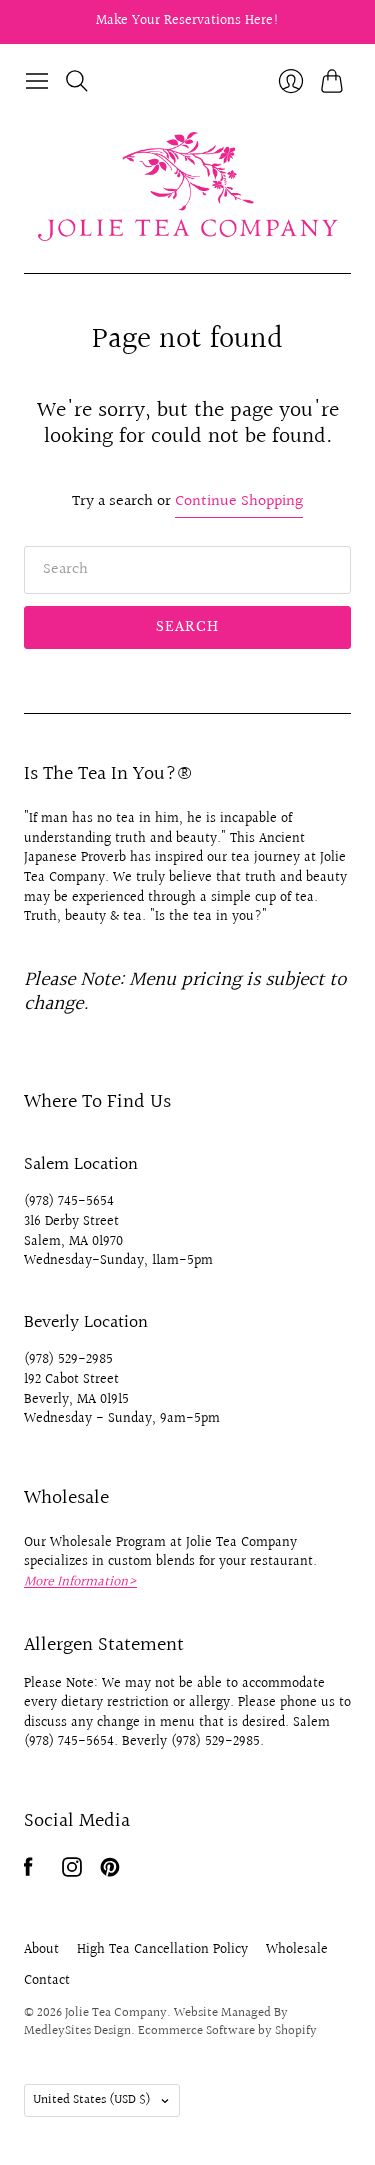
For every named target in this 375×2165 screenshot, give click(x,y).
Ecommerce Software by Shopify (227, 2031)
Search (187, 626)
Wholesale (297, 1950)
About (41, 1950)
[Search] (77, 81)
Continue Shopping (239, 502)
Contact (47, 1981)
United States (92, 2100)
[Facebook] (28, 1872)
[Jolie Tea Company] (188, 186)
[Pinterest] (110, 1872)
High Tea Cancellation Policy (162, 1950)
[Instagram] (72, 1872)
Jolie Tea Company (116, 2013)
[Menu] (37, 81)
